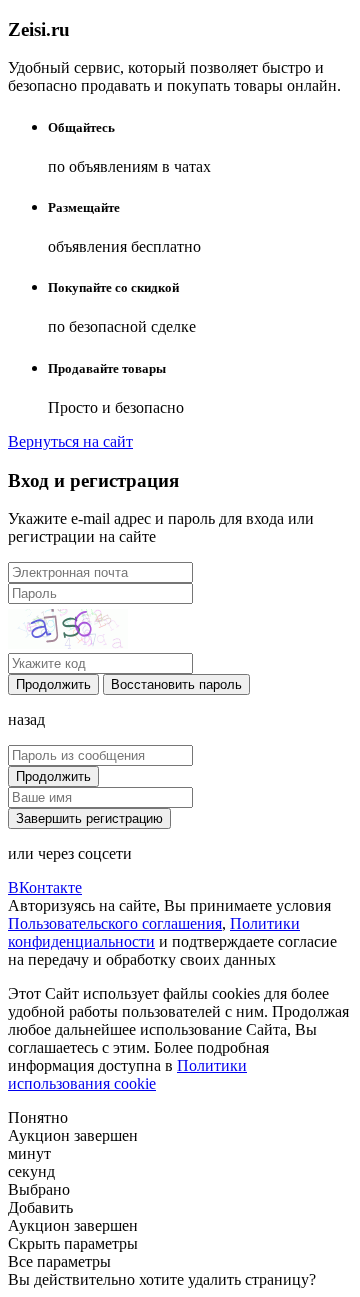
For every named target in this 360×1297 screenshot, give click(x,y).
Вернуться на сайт (70, 441)
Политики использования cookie (127, 1074)
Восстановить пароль (176, 684)
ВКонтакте (45, 887)
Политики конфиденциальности (154, 932)
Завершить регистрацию (89, 818)
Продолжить (53, 684)
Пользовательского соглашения (115, 923)
